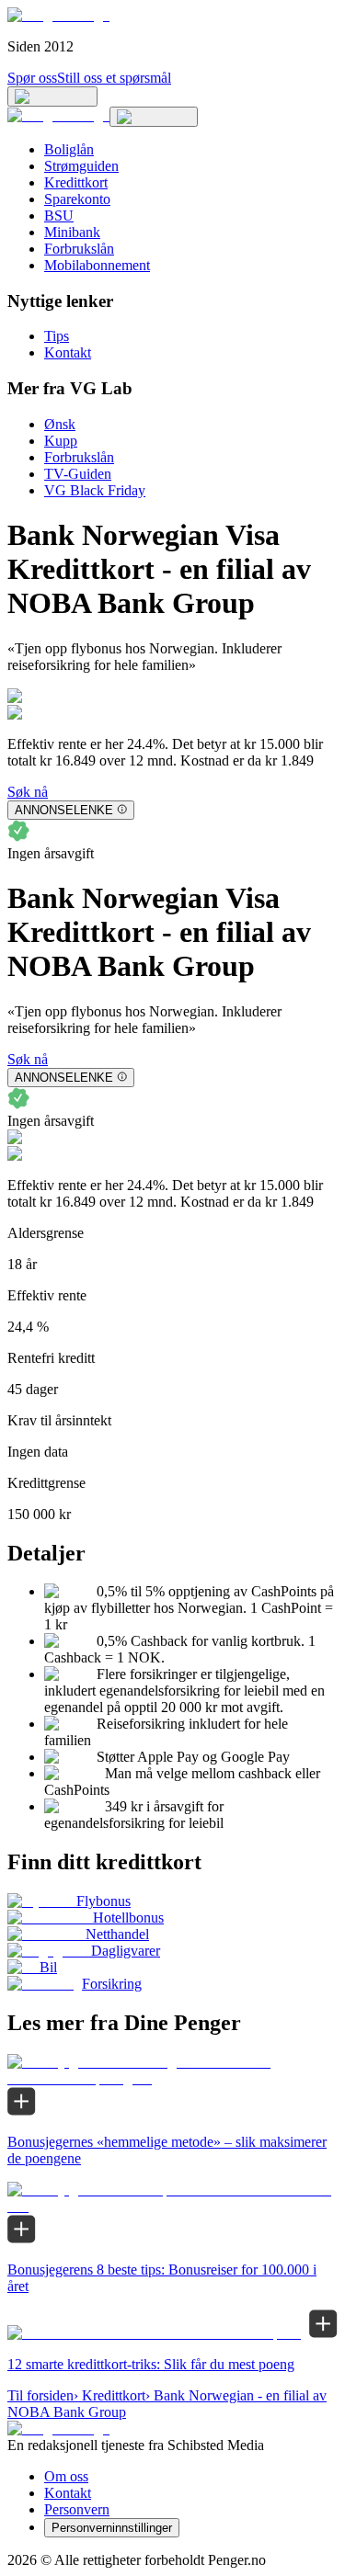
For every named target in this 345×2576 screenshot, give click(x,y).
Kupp (61, 441)
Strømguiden (81, 166)
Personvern (77, 2509)
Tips (57, 336)
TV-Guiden (78, 474)
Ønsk (60, 424)
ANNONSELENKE (66, 810)
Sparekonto (77, 199)
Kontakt (68, 352)
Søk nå (28, 792)
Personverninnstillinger (112, 2528)
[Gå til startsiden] (58, 15)
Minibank (72, 232)
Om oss (66, 2476)
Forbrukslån (79, 249)
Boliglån (69, 149)
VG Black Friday (95, 490)
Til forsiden (40, 2395)
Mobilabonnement (97, 265)
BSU (59, 216)
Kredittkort (76, 182)
